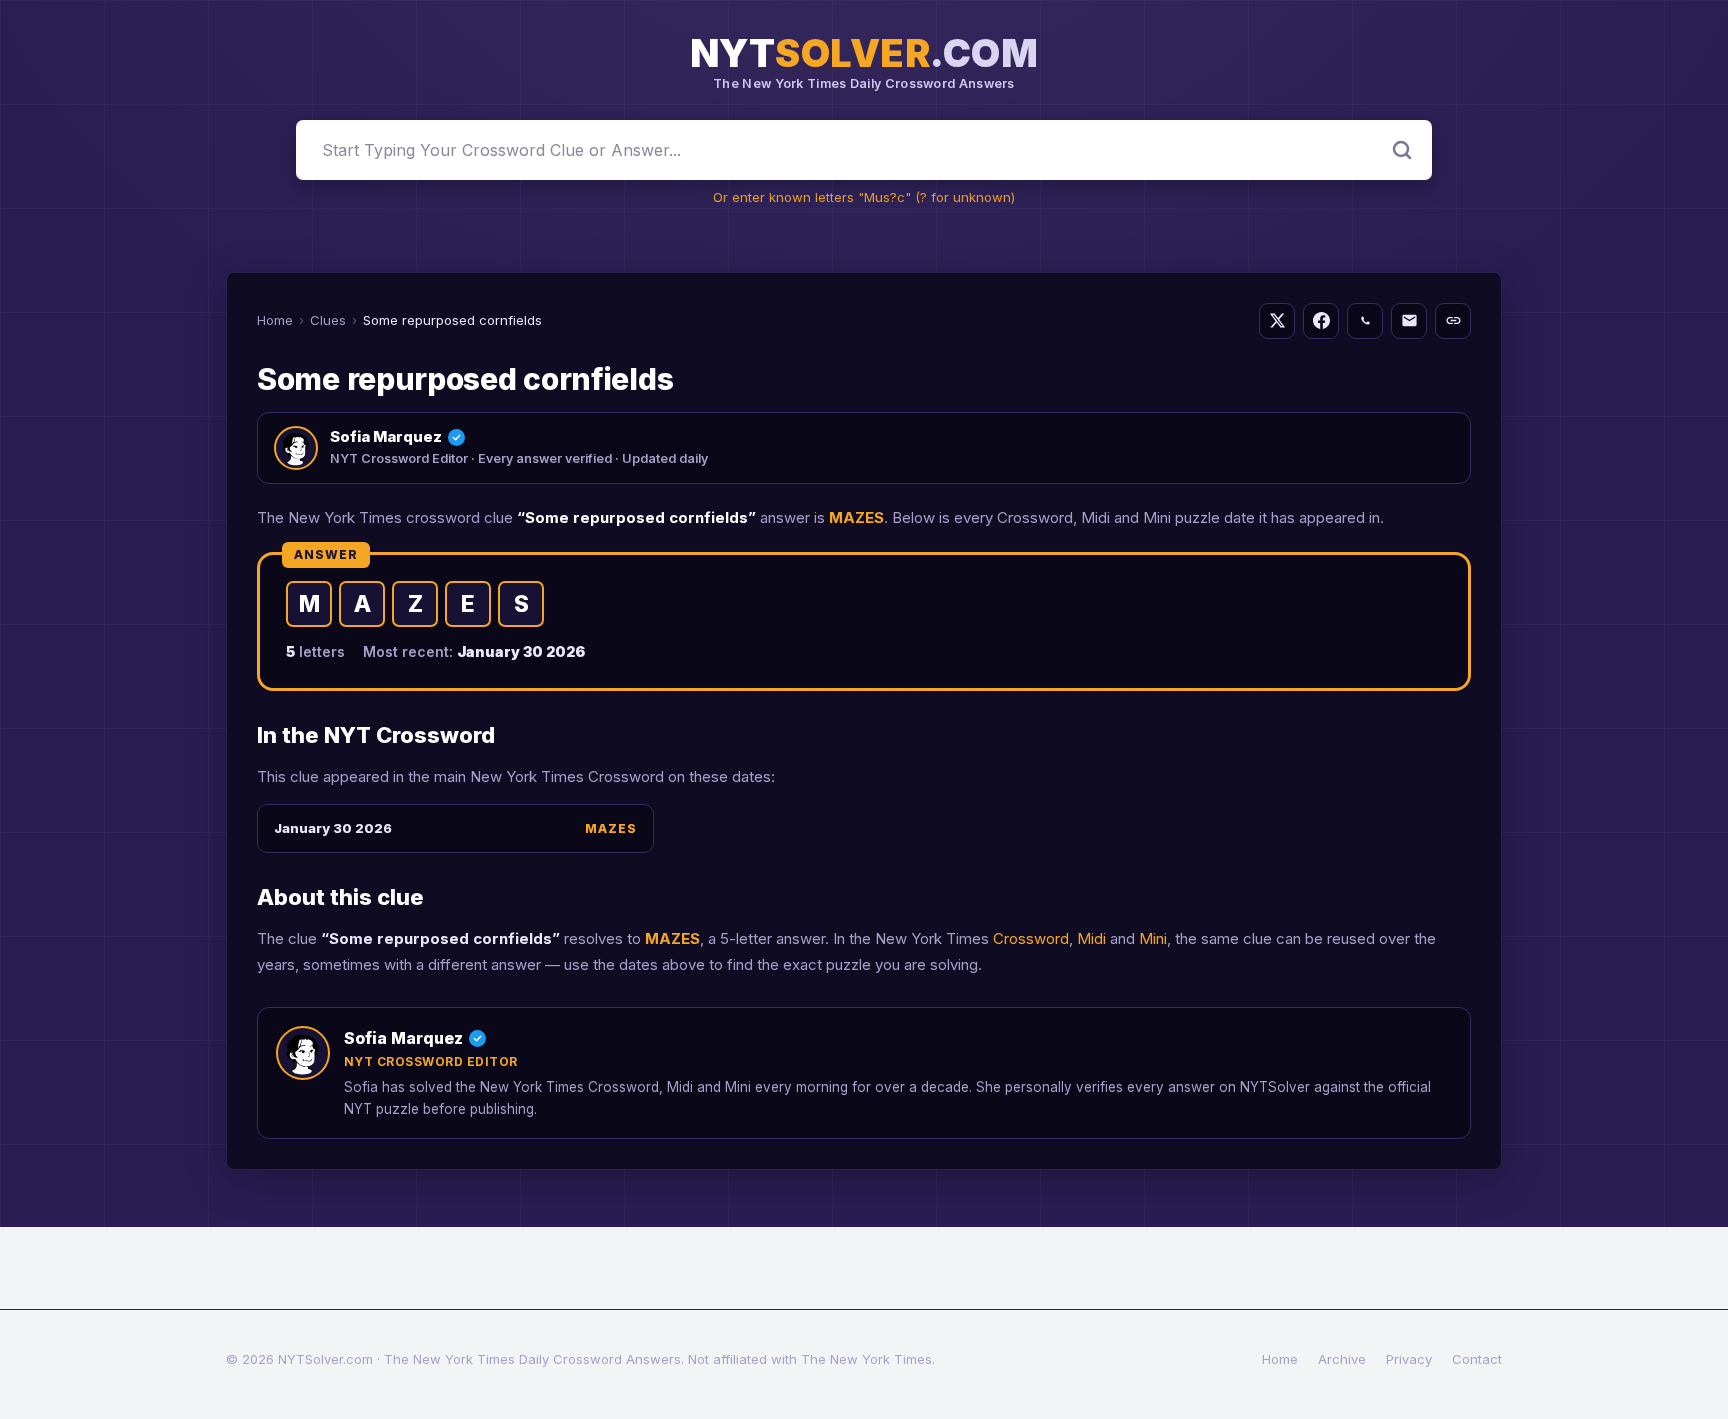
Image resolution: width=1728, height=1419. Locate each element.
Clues (328, 320)
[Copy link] (1453, 321)
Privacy (1409, 1359)
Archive (1342, 1359)
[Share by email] (1409, 321)
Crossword (1031, 938)
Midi (1091, 938)
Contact (1477, 1359)
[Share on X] (1277, 321)
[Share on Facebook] (1321, 321)
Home (275, 320)
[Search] (1402, 150)
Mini (1153, 938)
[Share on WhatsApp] (1365, 321)
